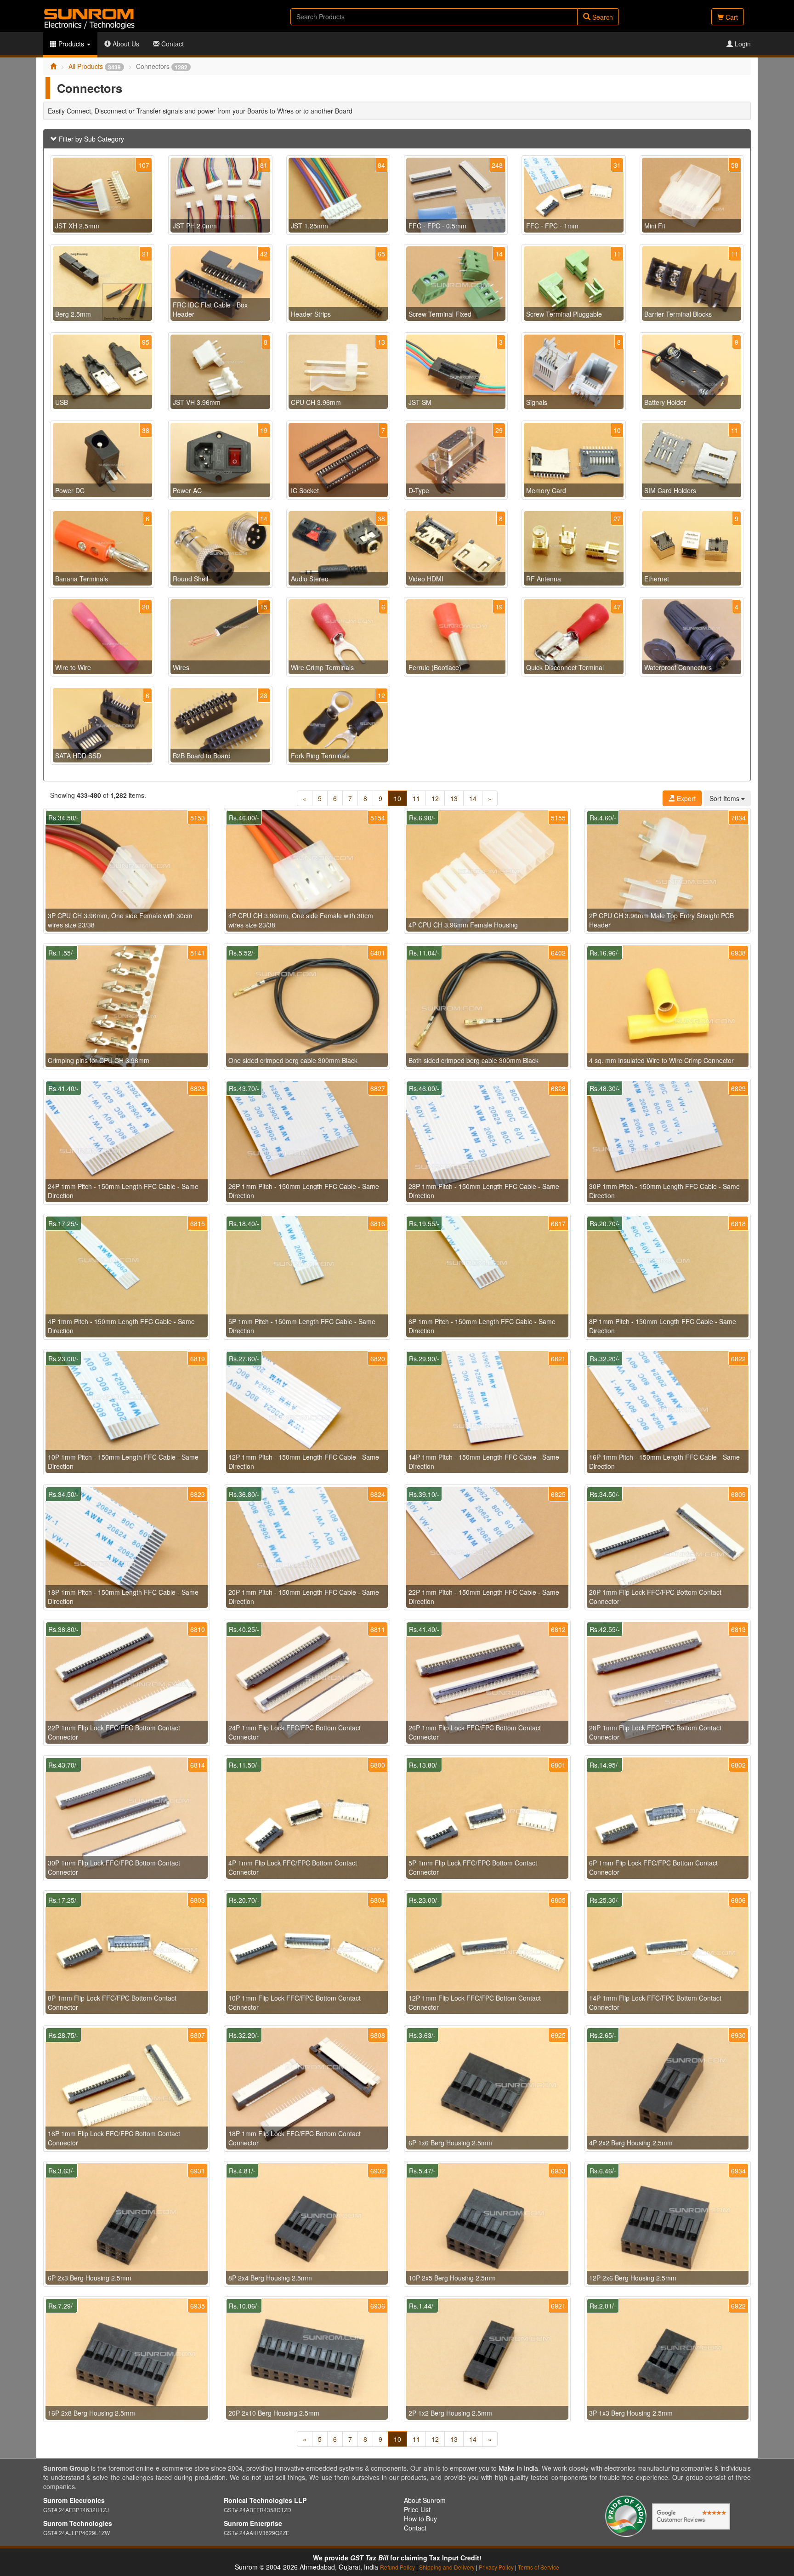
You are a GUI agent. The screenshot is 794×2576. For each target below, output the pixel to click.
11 (416, 798)
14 (473, 798)
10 (397, 798)
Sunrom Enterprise (253, 2523)
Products (71, 44)
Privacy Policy (496, 2567)
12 (435, 798)
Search (602, 17)
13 (454, 798)
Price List (417, 2509)
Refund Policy (397, 2567)
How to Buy (420, 2519)
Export (685, 798)
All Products (95, 66)
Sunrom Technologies (78, 2523)
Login (742, 44)
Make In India (518, 2468)
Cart (731, 17)
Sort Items (725, 798)
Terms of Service (539, 2567)
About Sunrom (425, 2500)
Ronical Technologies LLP (265, 2500)
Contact (172, 44)
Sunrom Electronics (74, 2500)
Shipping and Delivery (447, 2567)
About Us (125, 44)
